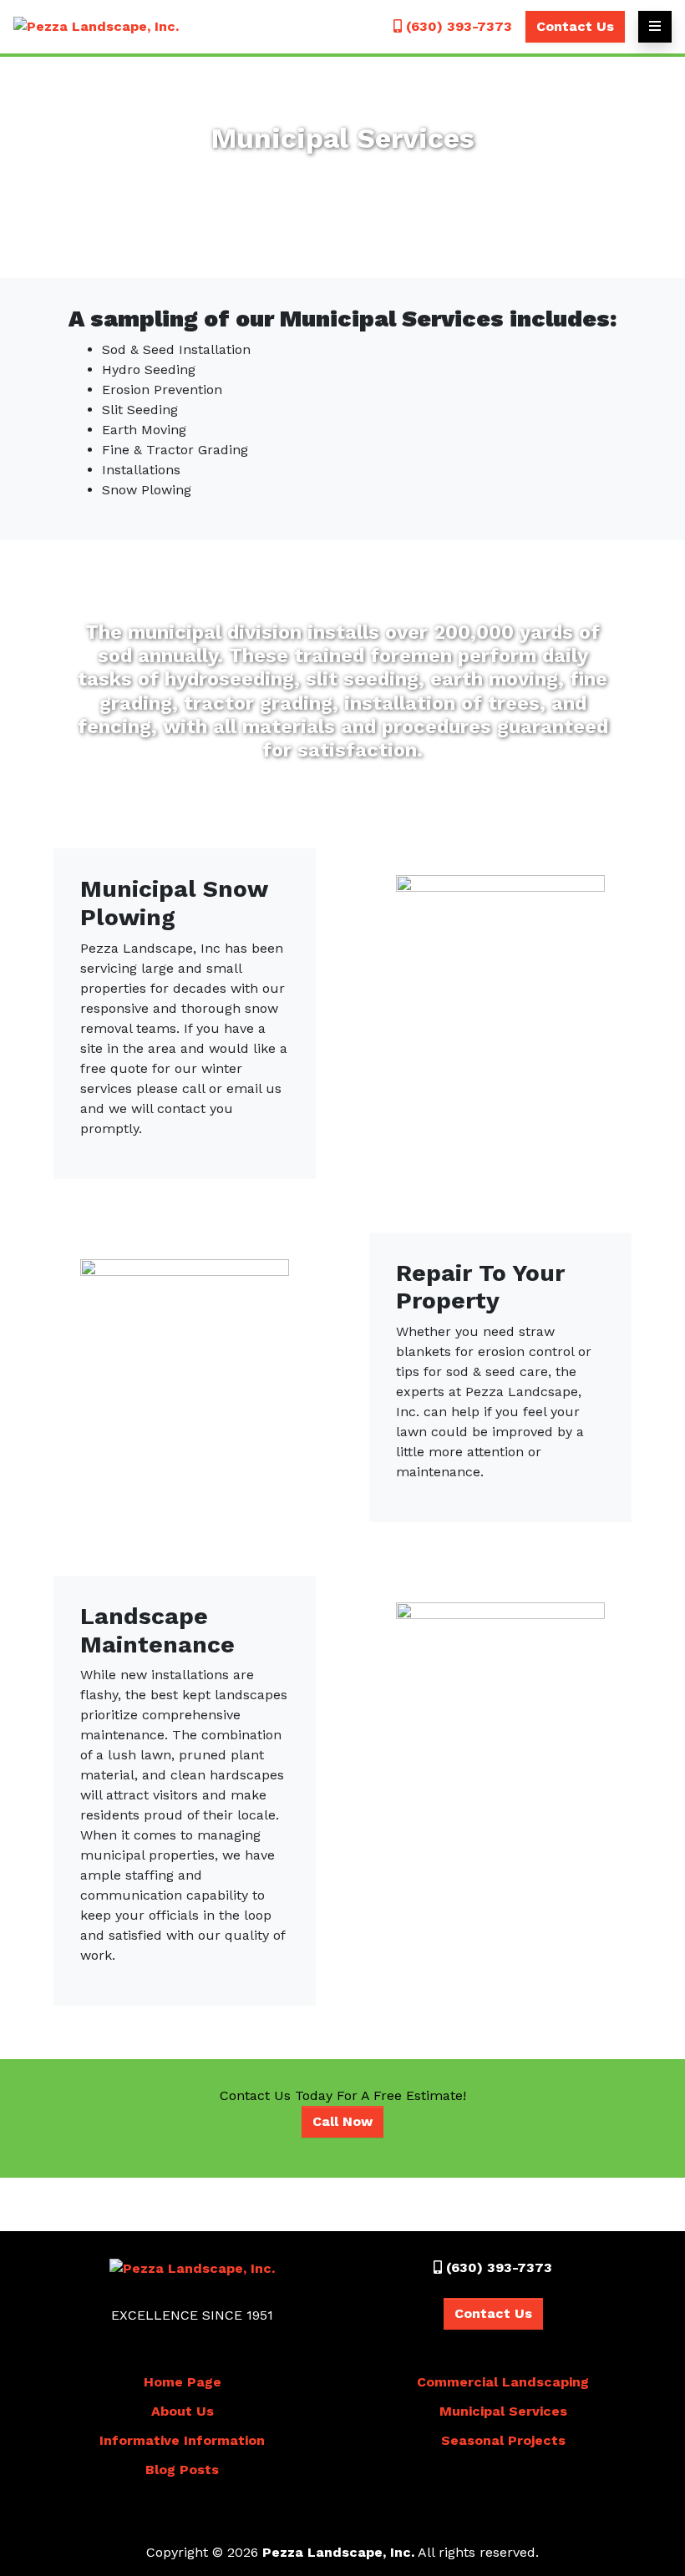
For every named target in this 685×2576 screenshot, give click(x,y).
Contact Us (575, 26)
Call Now (342, 2121)
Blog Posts (182, 2470)
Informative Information (182, 2440)
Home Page (183, 2382)
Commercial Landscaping (503, 2382)
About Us (183, 2411)
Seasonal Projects (503, 2440)
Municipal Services (503, 2411)
